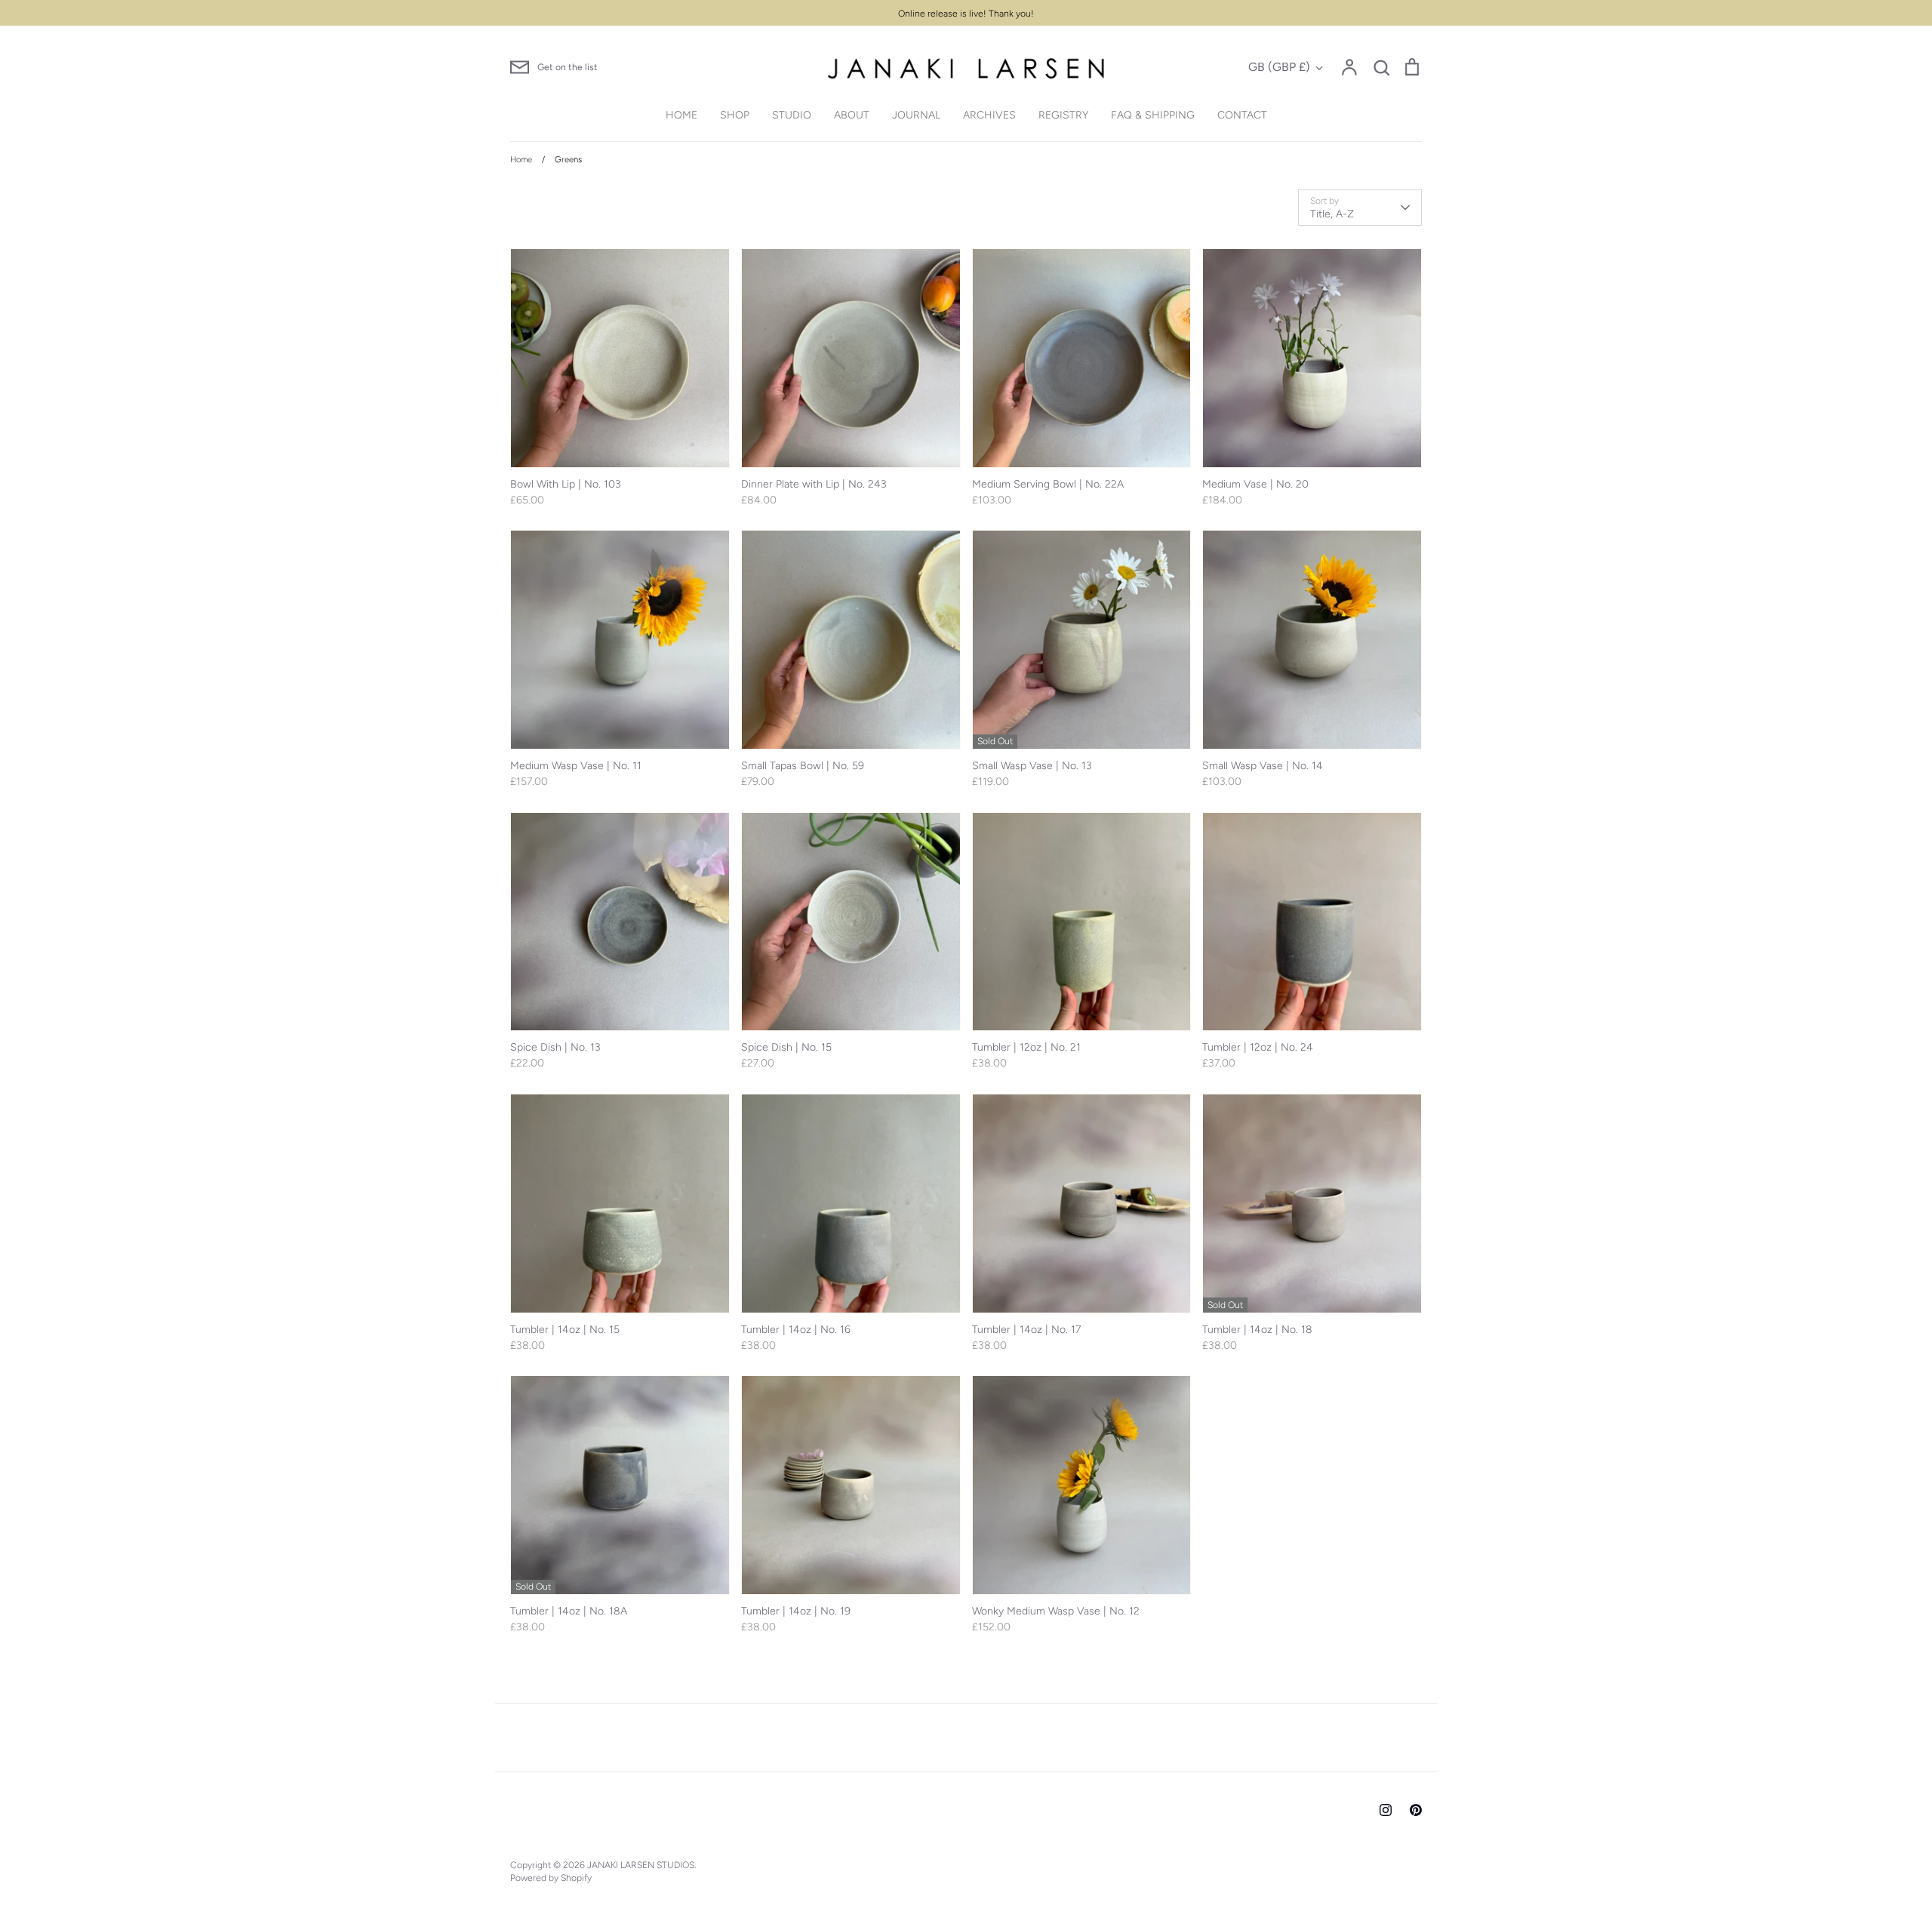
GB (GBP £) (1279, 67)
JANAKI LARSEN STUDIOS (641, 1865)
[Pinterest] (1416, 1810)
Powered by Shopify (551, 1878)
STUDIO (792, 115)
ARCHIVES (989, 115)
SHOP (735, 115)
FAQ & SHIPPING (1153, 115)
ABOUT (852, 115)
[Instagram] (1386, 1810)
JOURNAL (916, 115)
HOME (681, 115)
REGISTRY (1063, 115)
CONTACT (1242, 115)
